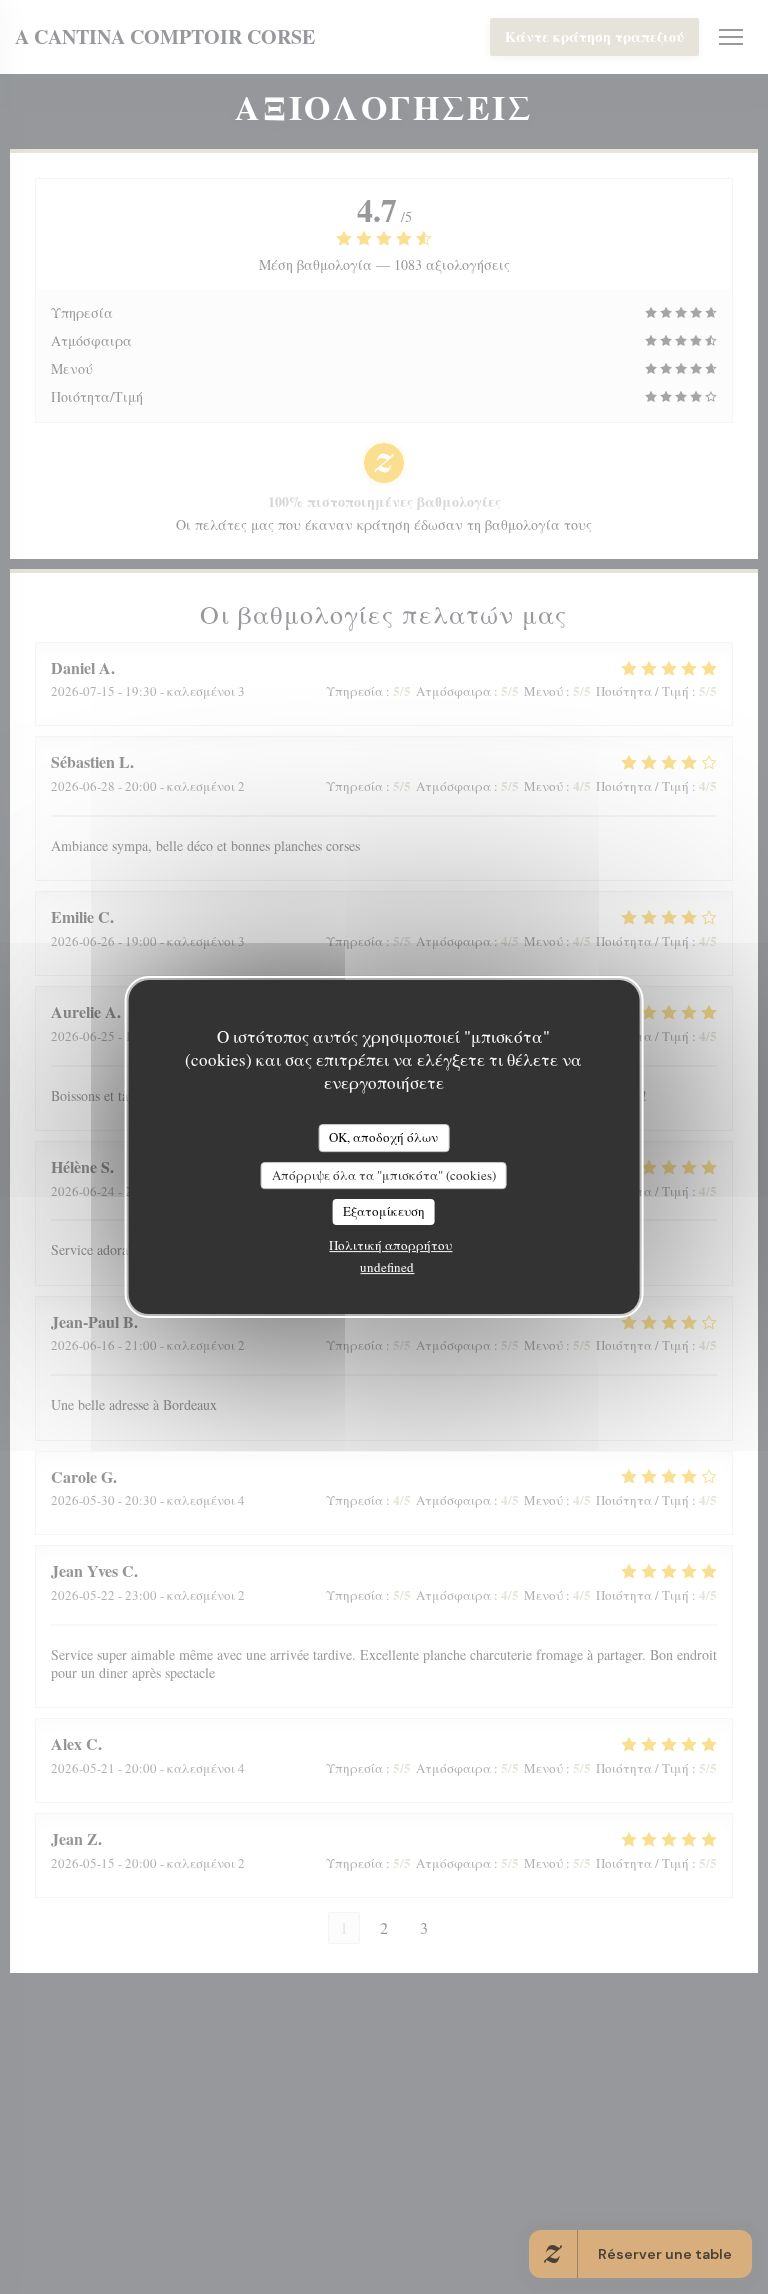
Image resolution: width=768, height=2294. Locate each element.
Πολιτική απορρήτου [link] (390, 1245)
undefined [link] (387, 1267)
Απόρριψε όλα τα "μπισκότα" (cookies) (384, 1175)
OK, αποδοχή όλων (383, 1137)
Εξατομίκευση (384, 1211)
